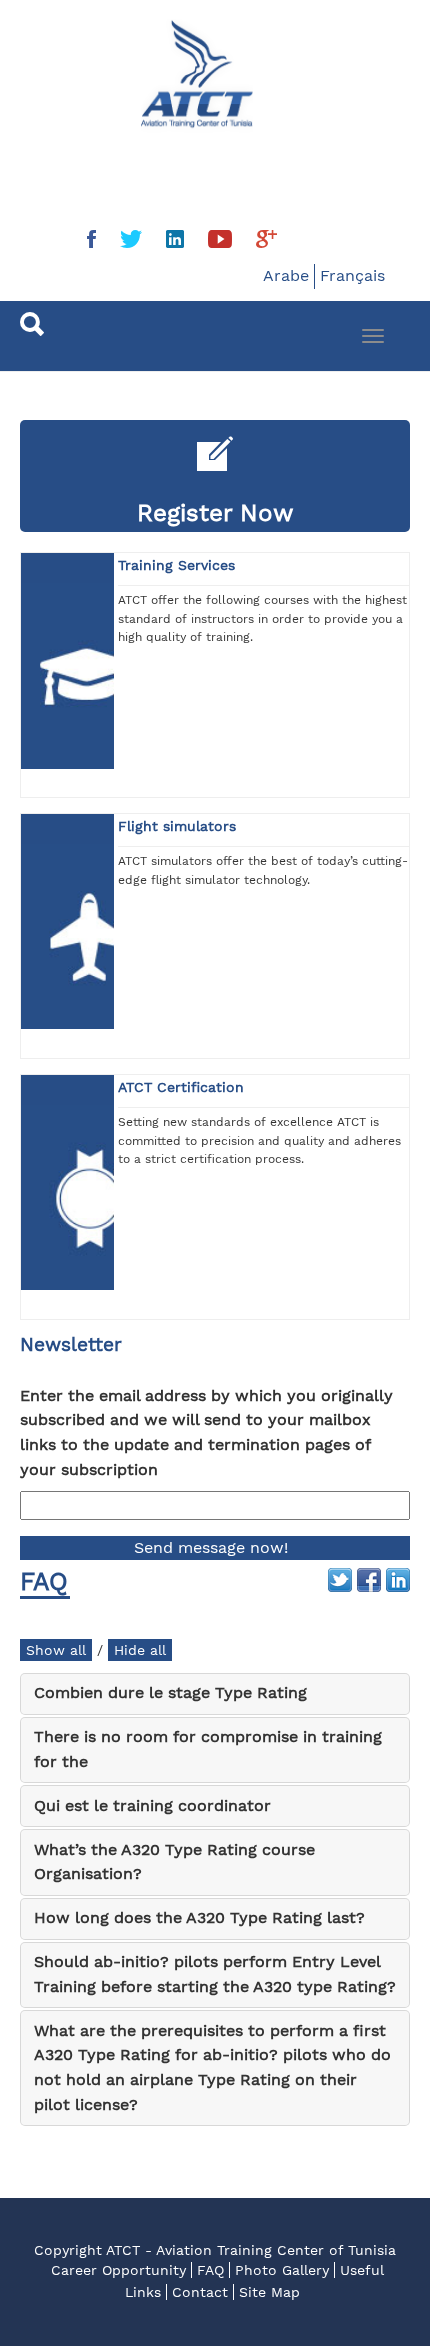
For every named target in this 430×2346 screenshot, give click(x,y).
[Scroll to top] (366, 2282)
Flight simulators (177, 826)
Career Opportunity (118, 2270)
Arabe (286, 275)
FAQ (210, 2270)
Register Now (215, 513)
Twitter (340, 1580)
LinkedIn (398, 1580)
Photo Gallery (282, 2270)
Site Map (269, 2292)
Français (352, 275)
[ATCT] (96, 57)
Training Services (176, 565)
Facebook (369, 1580)
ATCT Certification (181, 1087)
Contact (200, 2292)
